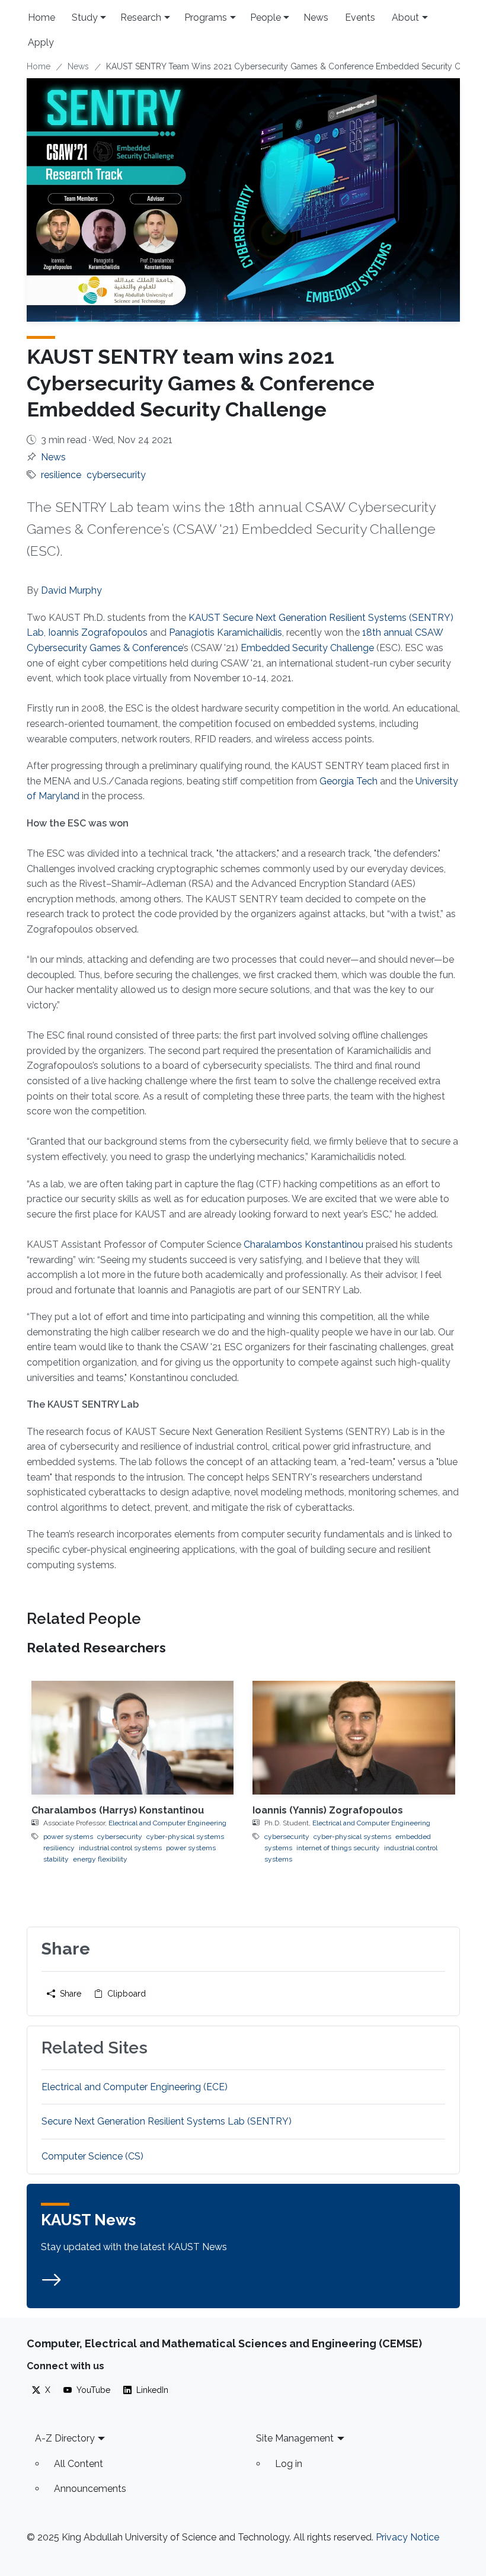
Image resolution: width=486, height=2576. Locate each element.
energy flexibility (100, 1859)
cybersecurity (116, 475)
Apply (41, 42)
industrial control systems (120, 1848)
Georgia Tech (348, 781)
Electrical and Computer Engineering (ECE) (135, 2087)
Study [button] (85, 17)
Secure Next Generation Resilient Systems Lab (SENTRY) (167, 2121)
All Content (79, 2464)
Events (360, 17)
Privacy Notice (407, 2537)
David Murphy (71, 590)
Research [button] (141, 17)
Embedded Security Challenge (307, 648)
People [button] (266, 17)
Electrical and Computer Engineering (167, 1823)
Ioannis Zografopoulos (98, 632)
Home (41, 17)
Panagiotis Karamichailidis (226, 632)
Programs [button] (206, 17)
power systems (68, 1837)
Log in (289, 2464)
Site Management (295, 2438)
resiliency (59, 1848)
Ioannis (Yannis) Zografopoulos (328, 1810)
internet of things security (338, 1848)
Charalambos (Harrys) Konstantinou (118, 1810)
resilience (61, 475)
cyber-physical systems (185, 1837)
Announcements (90, 2489)
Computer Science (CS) (92, 2156)
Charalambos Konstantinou (303, 1244)
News (316, 17)
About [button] (405, 17)
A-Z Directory (65, 2438)
